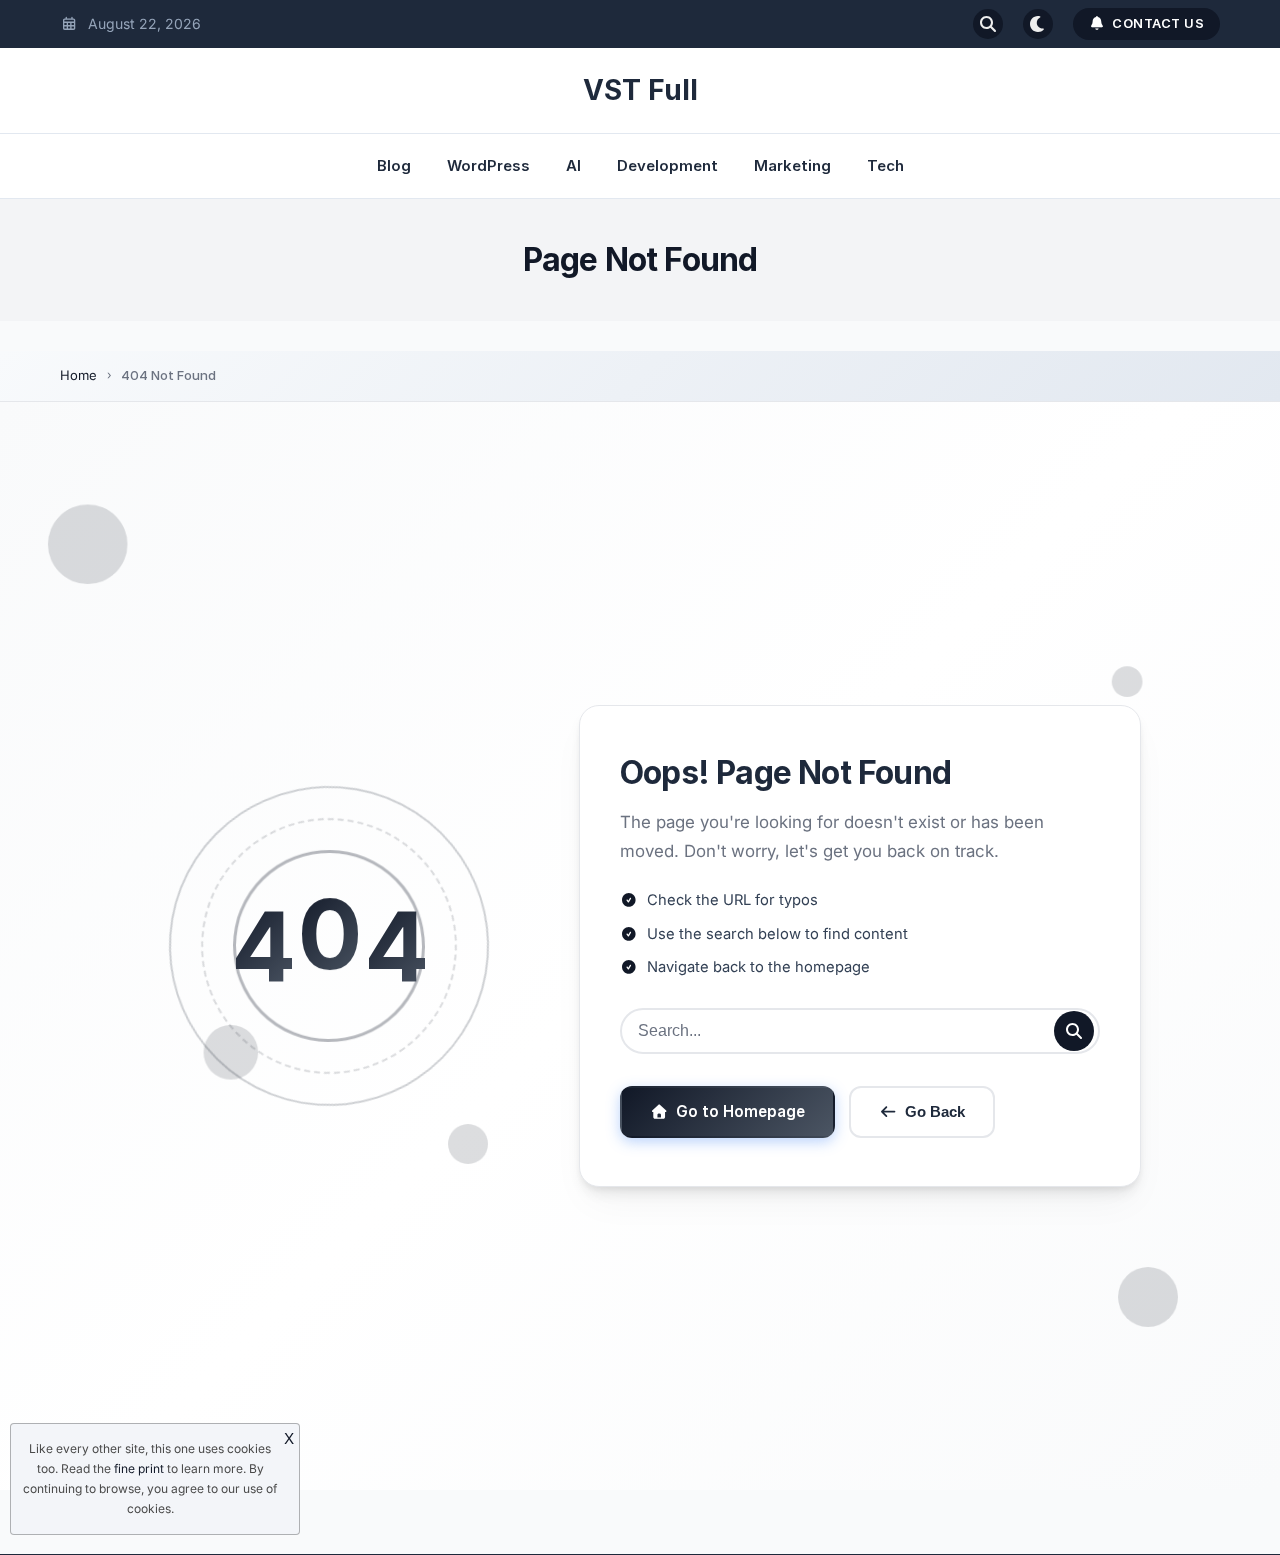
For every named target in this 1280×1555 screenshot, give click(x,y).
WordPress (488, 165)
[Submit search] (1074, 1031)
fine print (139, 1468)
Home (78, 375)
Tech (885, 165)
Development (667, 165)
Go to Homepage (740, 1111)
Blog (394, 165)
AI (573, 165)
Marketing (792, 165)
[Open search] (988, 24)
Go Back (935, 1111)
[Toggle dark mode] (1038, 24)
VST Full (640, 90)
